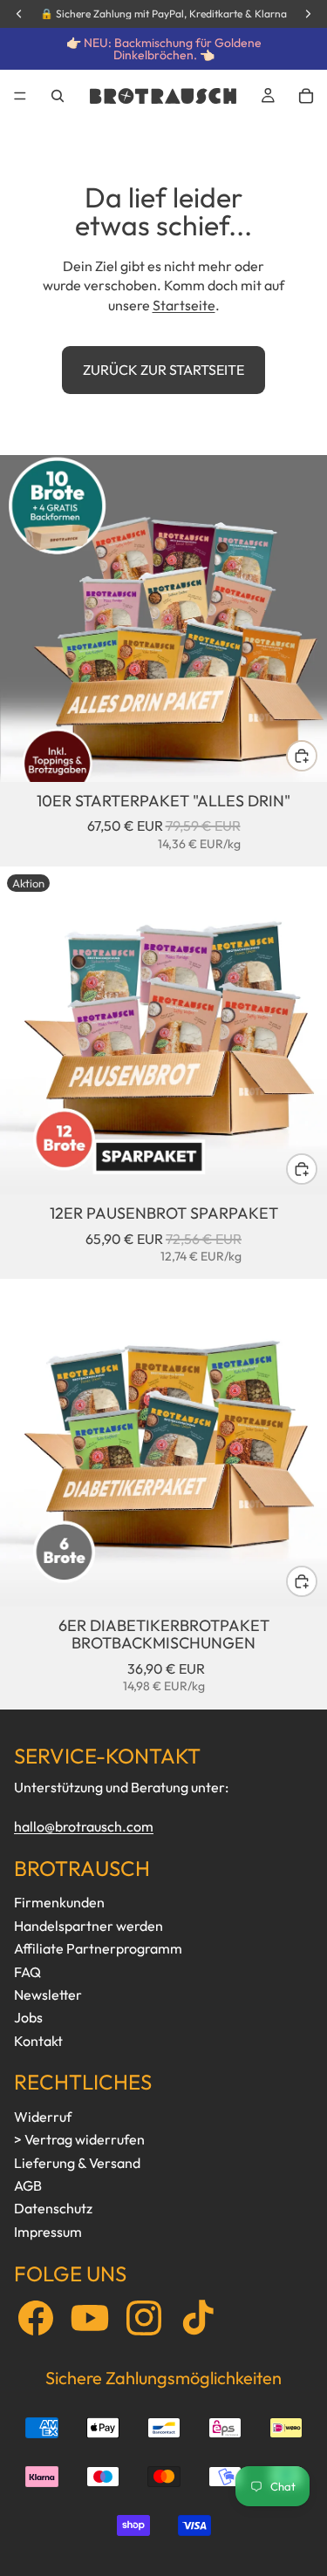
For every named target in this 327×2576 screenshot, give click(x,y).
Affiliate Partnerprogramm (98, 1948)
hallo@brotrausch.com (84, 1826)
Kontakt (38, 2041)
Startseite (184, 305)
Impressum (48, 2232)
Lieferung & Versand (77, 2163)
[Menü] (20, 96)
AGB (28, 2185)
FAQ (27, 1972)
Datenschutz (53, 2208)
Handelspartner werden (89, 1926)
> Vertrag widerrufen (79, 2139)
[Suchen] (58, 96)
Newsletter (48, 1995)
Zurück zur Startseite (163, 370)
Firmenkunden (59, 1902)
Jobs (28, 2017)
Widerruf (43, 2117)
